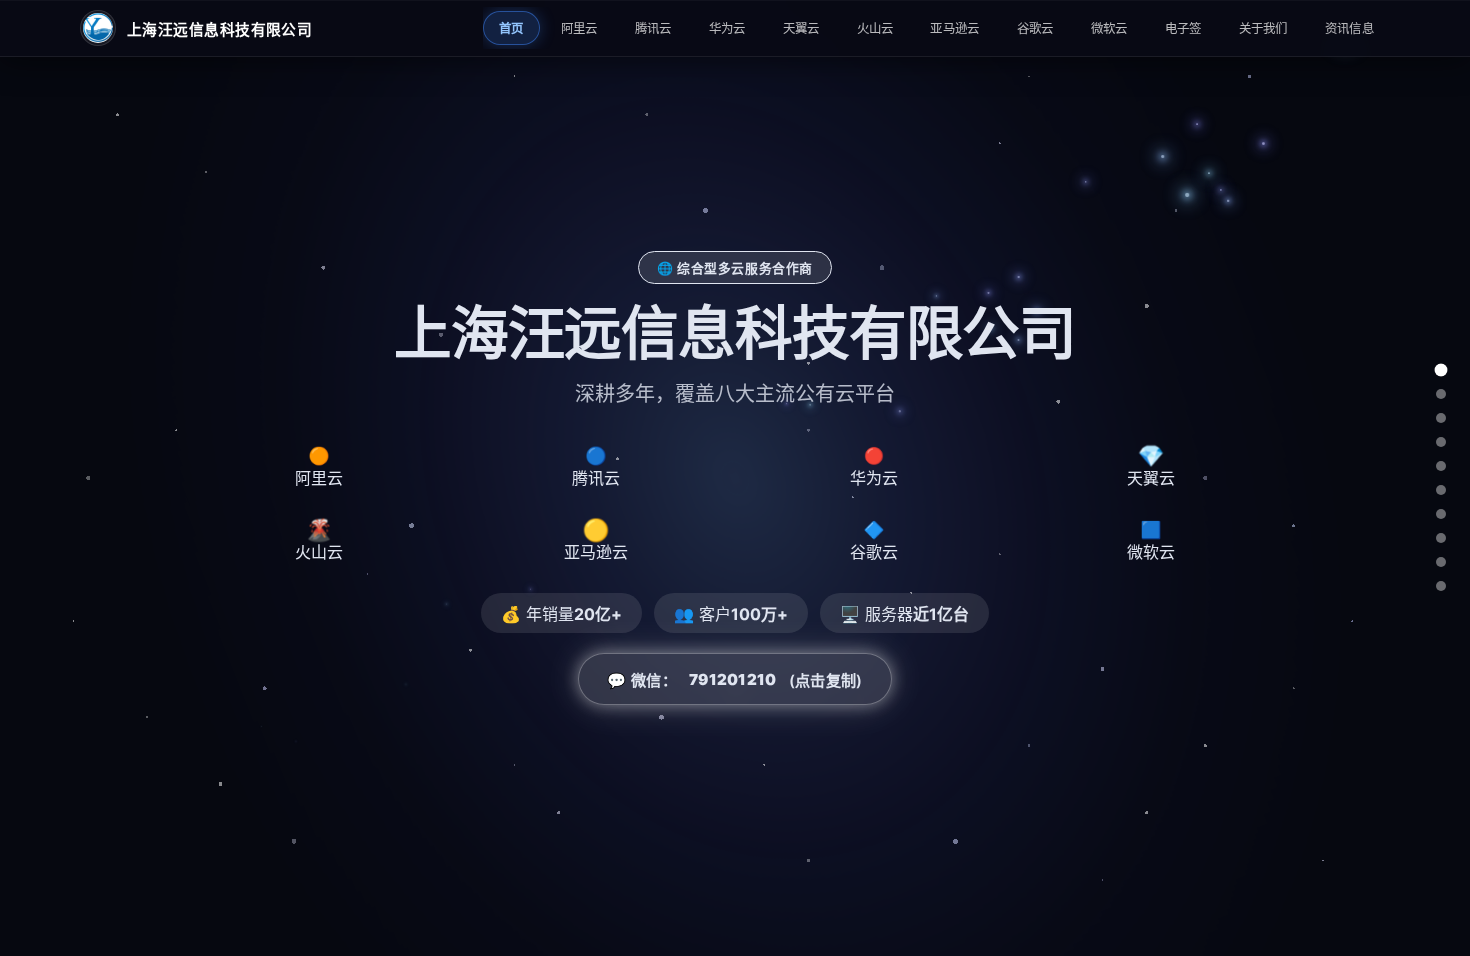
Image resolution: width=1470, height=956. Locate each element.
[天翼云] (1441, 466)
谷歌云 (1035, 28)
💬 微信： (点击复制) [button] (734, 680)
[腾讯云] (1441, 418)
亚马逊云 (954, 28)
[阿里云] (1441, 394)
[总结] (1441, 586)
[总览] (1441, 370)
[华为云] (1441, 442)
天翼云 (801, 28)
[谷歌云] (1441, 538)
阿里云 (579, 28)
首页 (511, 28)
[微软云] (1441, 562)
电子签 (1183, 28)
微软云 (1109, 28)
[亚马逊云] (1441, 514)
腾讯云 (653, 28)
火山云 (875, 28)
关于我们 (1263, 28)
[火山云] (1441, 490)
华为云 (727, 28)
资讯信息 (1349, 28)
